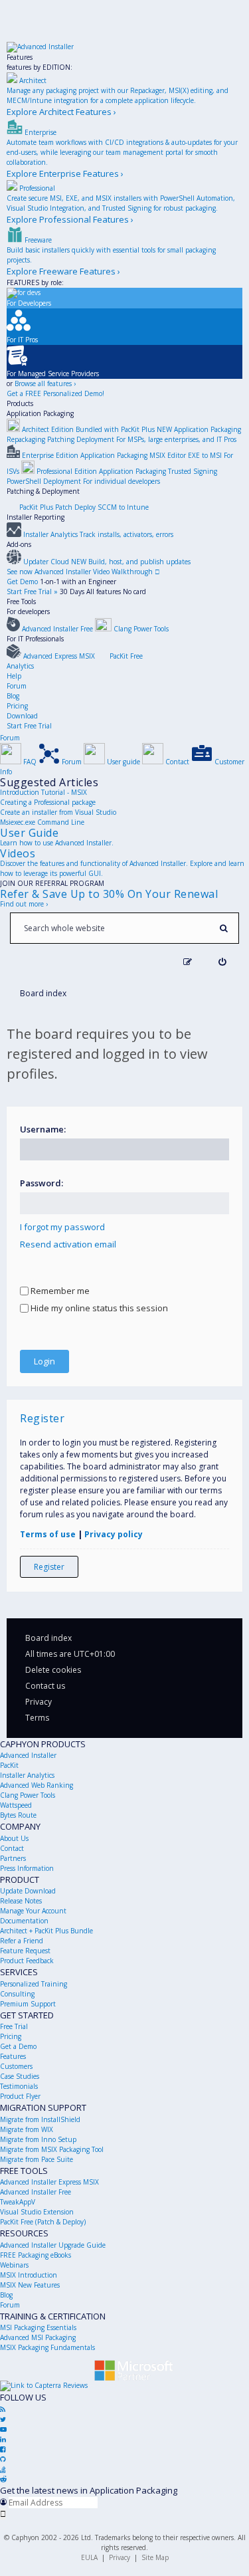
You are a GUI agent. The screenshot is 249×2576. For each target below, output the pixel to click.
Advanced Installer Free (36, 2192)
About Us (14, 1838)
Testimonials (19, 2086)
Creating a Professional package (48, 802)
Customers (16, 2066)
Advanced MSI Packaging (38, 2337)
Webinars (14, 2265)
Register (49, 1567)
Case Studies (20, 2076)
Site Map (155, 2557)
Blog (13, 696)
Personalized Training (34, 1984)
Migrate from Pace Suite (37, 2159)
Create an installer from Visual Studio (58, 812)
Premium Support (28, 2004)
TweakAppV (18, 2202)
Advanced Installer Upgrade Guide (53, 2245)
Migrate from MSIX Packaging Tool (52, 2149)
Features (20, 57)
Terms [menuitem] (37, 1718)
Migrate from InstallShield (40, 2119)
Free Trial (14, 2026)
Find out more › (24, 904)
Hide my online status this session (98, 1308)
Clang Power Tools (28, 1795)
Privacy (120, 2557)
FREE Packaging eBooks (36, 2255)
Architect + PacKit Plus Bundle (46, 1931)
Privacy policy (114, 1534)
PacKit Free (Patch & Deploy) (43, 2222)
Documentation (24, 1921)
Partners (13, 1858)
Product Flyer (20, 2096)
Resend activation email (68, 1244)
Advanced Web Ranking (37, 1785)
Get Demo (22, 582)
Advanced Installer (28, 1755)
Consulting (17, 1994)
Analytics (20, 666)
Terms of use (48, 1534)
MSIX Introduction (29, 2275)
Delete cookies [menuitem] (53, 1670)
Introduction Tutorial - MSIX (43, 792)
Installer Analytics (27, 1775)
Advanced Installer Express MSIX (49, 2182)
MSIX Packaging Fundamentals (47, 2347)
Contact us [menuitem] (45, 1686)
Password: (41, 1183)
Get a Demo (18, 2046)
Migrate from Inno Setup (38, 2139)
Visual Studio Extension (37, 2212)
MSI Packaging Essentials (38, 2327)
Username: (43, 1129)
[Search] (223, 928)
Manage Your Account (33, 1911)
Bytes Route (18, 1815)
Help (14, 676)
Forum (17, 686)
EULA (89, 2557)
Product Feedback (27, 1961)
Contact (12, 1848)
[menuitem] (222, 962)
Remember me (59, 1291)
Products (20, 403)
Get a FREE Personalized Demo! (55, 393)
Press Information (27, 1868)
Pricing (17, 706)
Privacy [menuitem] (39, 1702)
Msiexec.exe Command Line (42, 822)
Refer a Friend (22, 1941)
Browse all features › (45, 383)
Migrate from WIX (27, 2129)
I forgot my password (62, 1227)
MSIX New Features (30, 2285)
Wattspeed (16, 1805)
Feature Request (25, 1951)
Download (22, 716)
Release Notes (21, 1901)
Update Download (28, 1891)
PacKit (9, 1765)
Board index (48, 1638)
